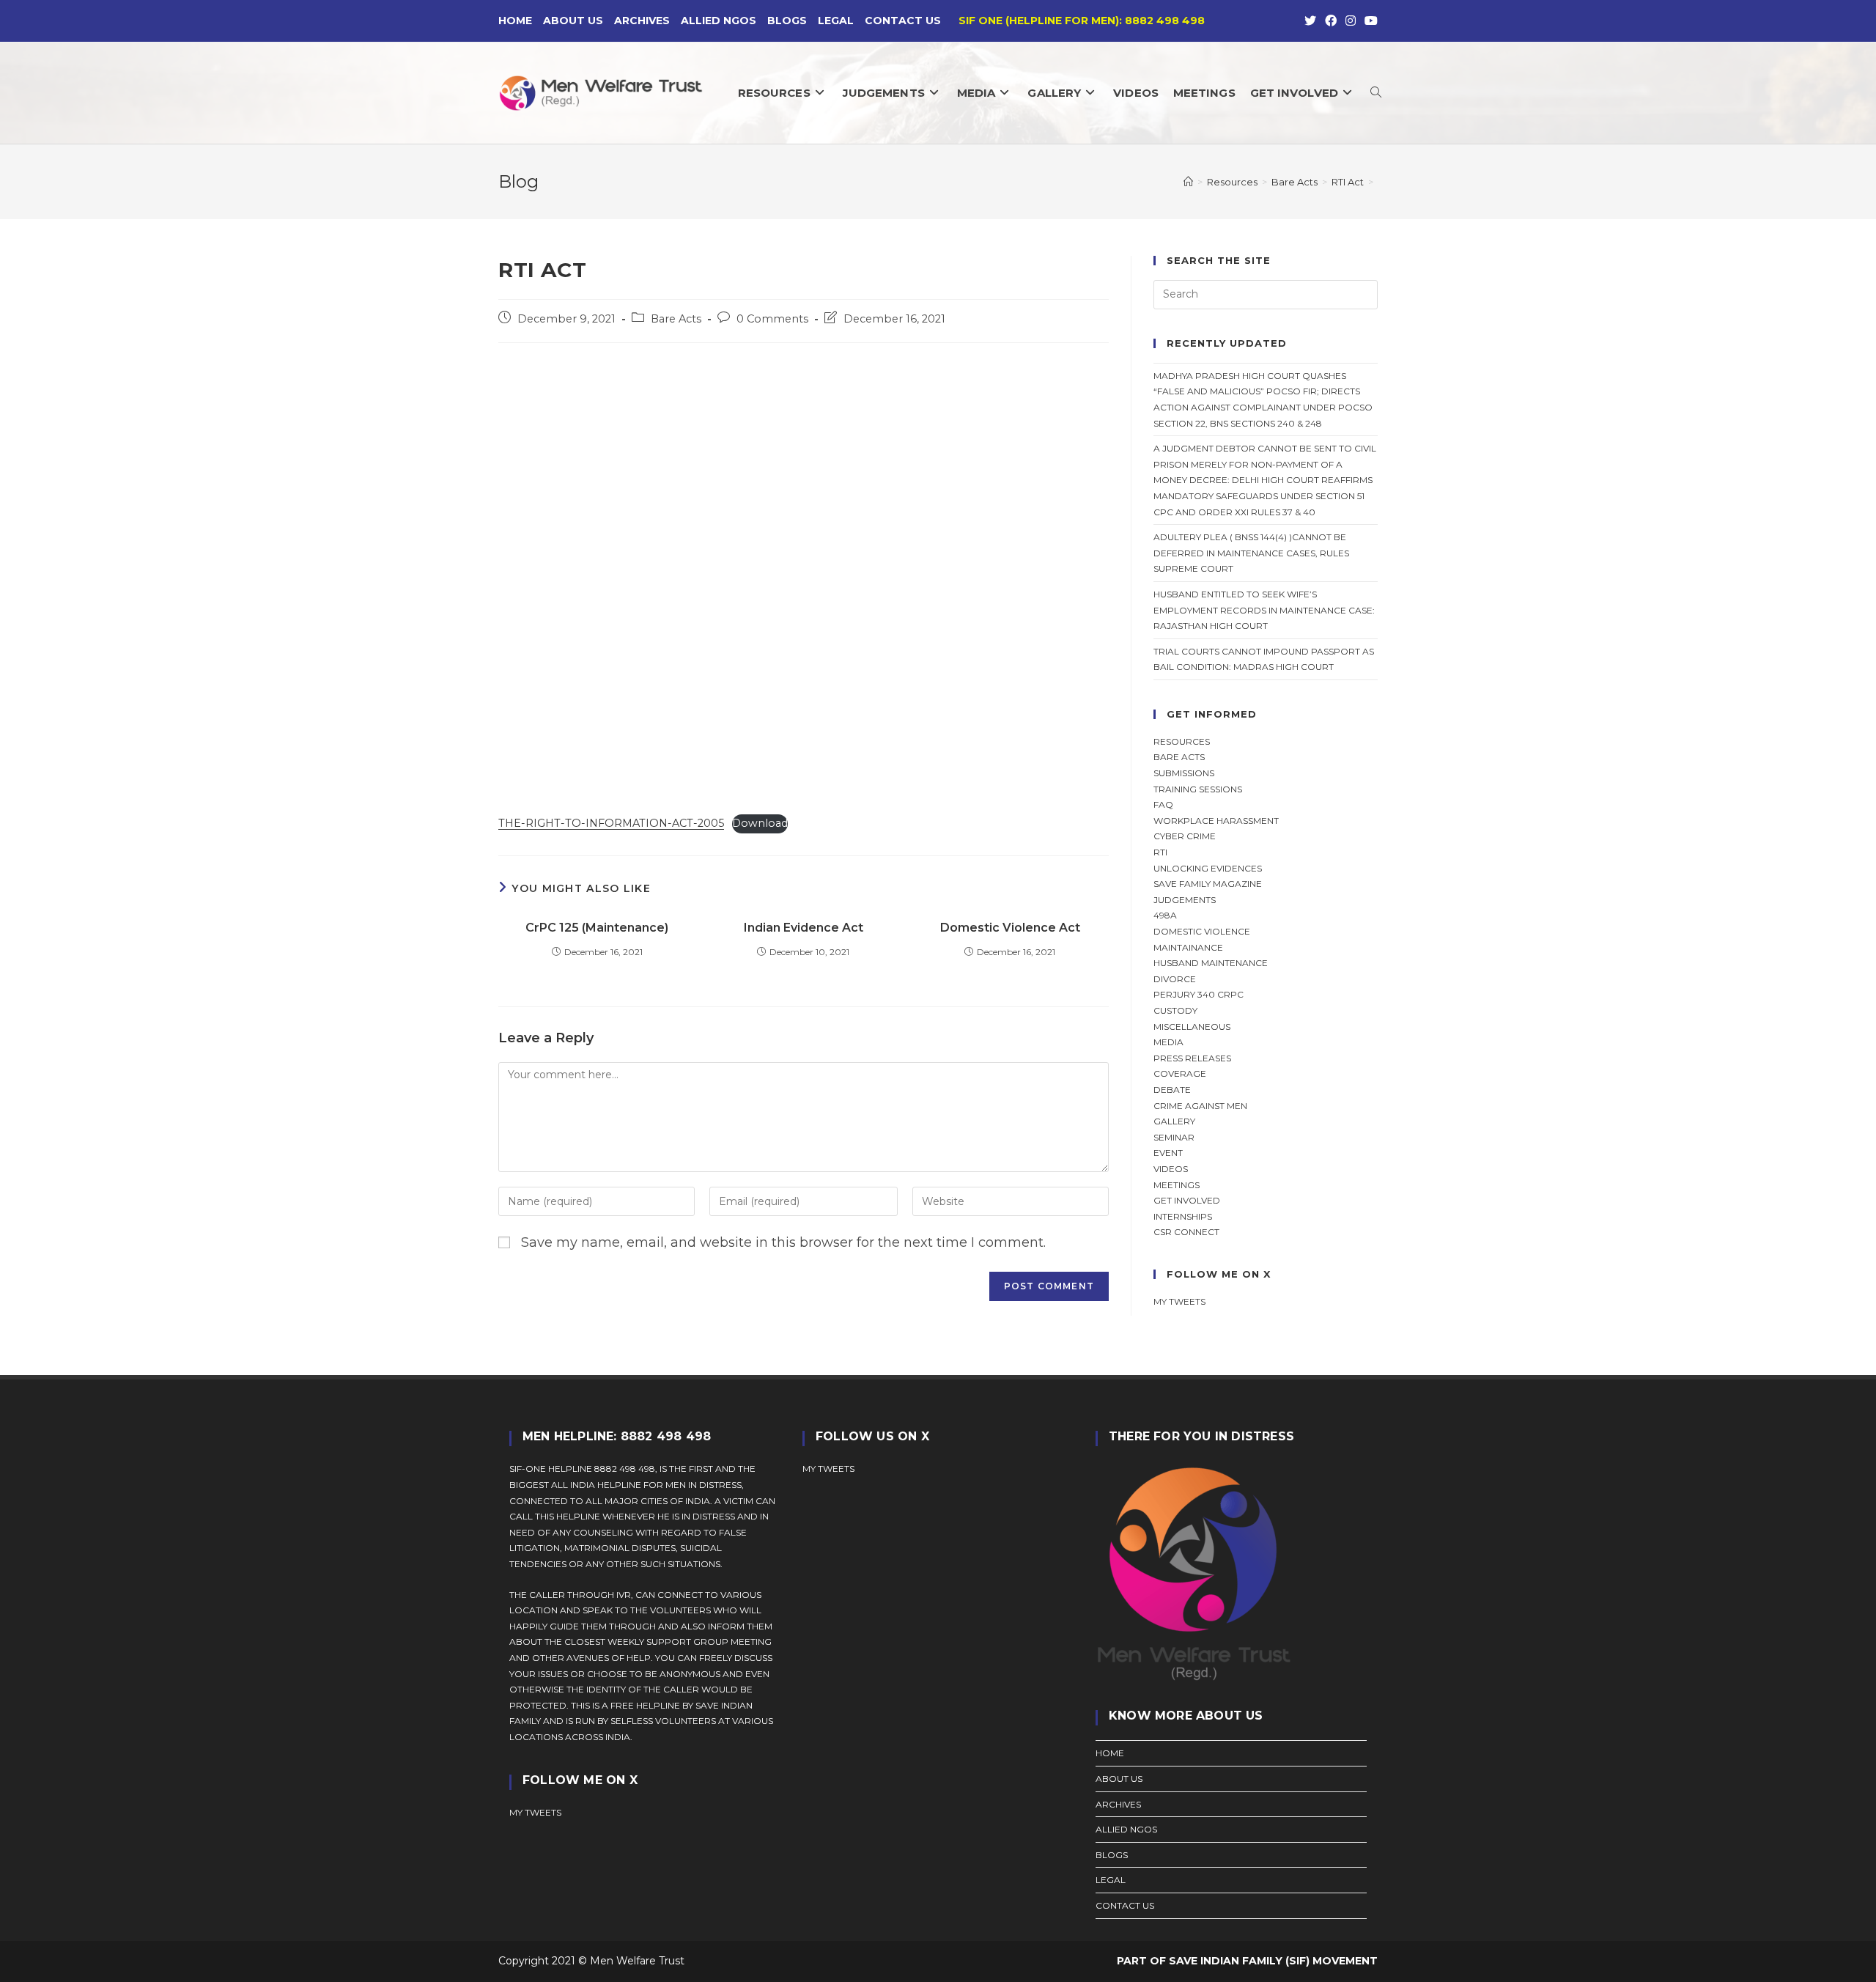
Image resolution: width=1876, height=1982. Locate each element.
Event (1168, 1153)
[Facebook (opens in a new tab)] (1331, 21)
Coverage (1180, 1073)
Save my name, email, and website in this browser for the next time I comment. (783, 1242)
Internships (1183, 1216)
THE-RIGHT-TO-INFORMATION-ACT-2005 (611, 823)
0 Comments (772, 319)
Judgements (1185, 900)
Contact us (903, 21)
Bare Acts (676, 319)
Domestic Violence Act (1010, 928)
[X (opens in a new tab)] (1310, 21)
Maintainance (1188, 947)
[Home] (1188, 182)
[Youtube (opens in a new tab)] (1369, 21)
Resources (1182, 741)
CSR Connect (1186, 1232)
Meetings (1177, 1185)
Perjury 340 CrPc (1199, 994)
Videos (1171, 1169)
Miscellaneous (1192, 1027)
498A (1165, 915)
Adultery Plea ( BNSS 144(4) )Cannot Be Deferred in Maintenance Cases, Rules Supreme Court (1251, 553)
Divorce (1175, 979)
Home (515, 21)
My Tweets (828, 1469)
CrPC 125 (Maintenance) (597, 928)
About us (573, 21)
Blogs (787, 21)
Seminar (1174, 1137)
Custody (1175, 1010)
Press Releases (1192, 1058)
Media (1168, 1042)
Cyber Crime (1185, 836)
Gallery (1174, 1121)
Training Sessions (1198, 789)
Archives (642, 21)
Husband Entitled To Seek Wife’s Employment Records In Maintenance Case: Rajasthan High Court (1264, 610)
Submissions (1184, 773)
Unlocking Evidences (1208, 868)
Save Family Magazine (1208, 884)
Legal (836, 21)
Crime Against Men (1200, 1106)
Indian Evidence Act (804, 928)
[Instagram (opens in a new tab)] (1351, 21)
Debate (1172, 1090)
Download (760, 823)
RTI (1160, 852)
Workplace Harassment (1216, 821)
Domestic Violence (1202, 931)
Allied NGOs (719, 21)
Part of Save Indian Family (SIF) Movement (1247, 1961)
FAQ (1163, 804)
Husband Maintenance (1211, 963)
